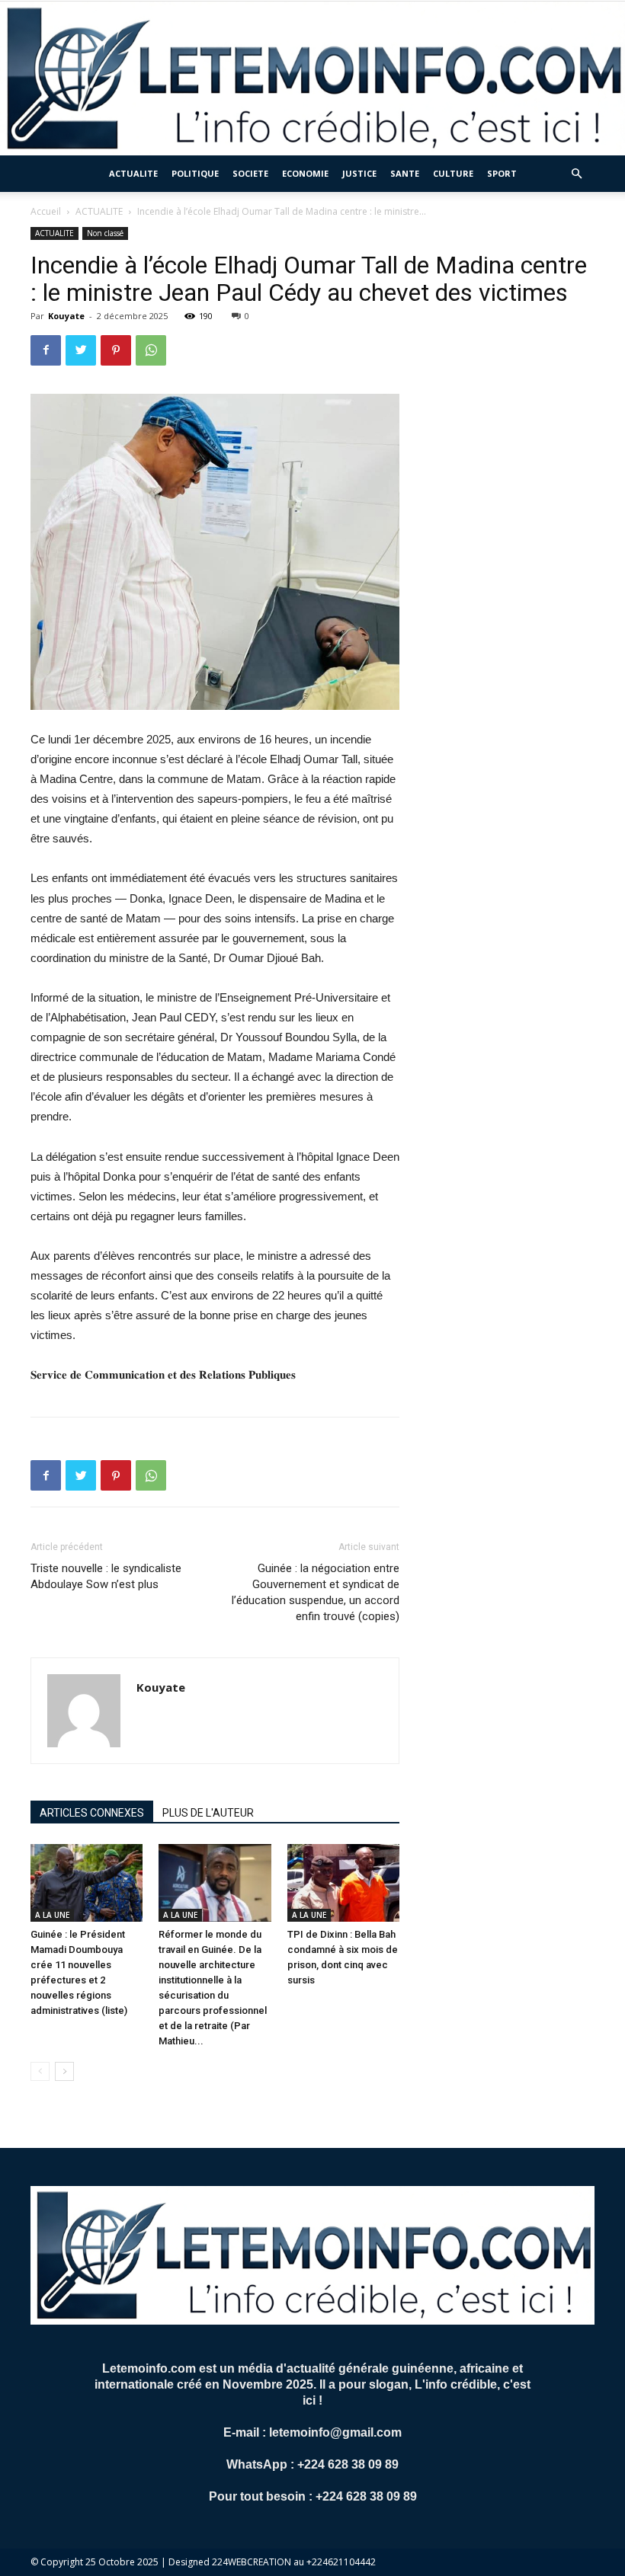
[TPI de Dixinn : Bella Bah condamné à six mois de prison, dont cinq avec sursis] (343, 1882)
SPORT (502, 173)
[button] (576, 174)
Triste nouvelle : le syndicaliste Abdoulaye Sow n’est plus (106, 1576)
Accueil (46, 211)
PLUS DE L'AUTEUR (208, 1813)
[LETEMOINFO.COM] (312, 78)
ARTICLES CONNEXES (92, 1813)
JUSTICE (359, 173)
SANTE (405, 173)
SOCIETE (250, 173)
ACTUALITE (133, 173)
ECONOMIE (305, 173)
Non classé (105, 233)
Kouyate (66, 316)
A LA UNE (52, 1915)
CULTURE (453, 173)
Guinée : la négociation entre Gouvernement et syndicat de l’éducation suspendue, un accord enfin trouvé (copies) (316, 1592)
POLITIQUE (195, 173)
